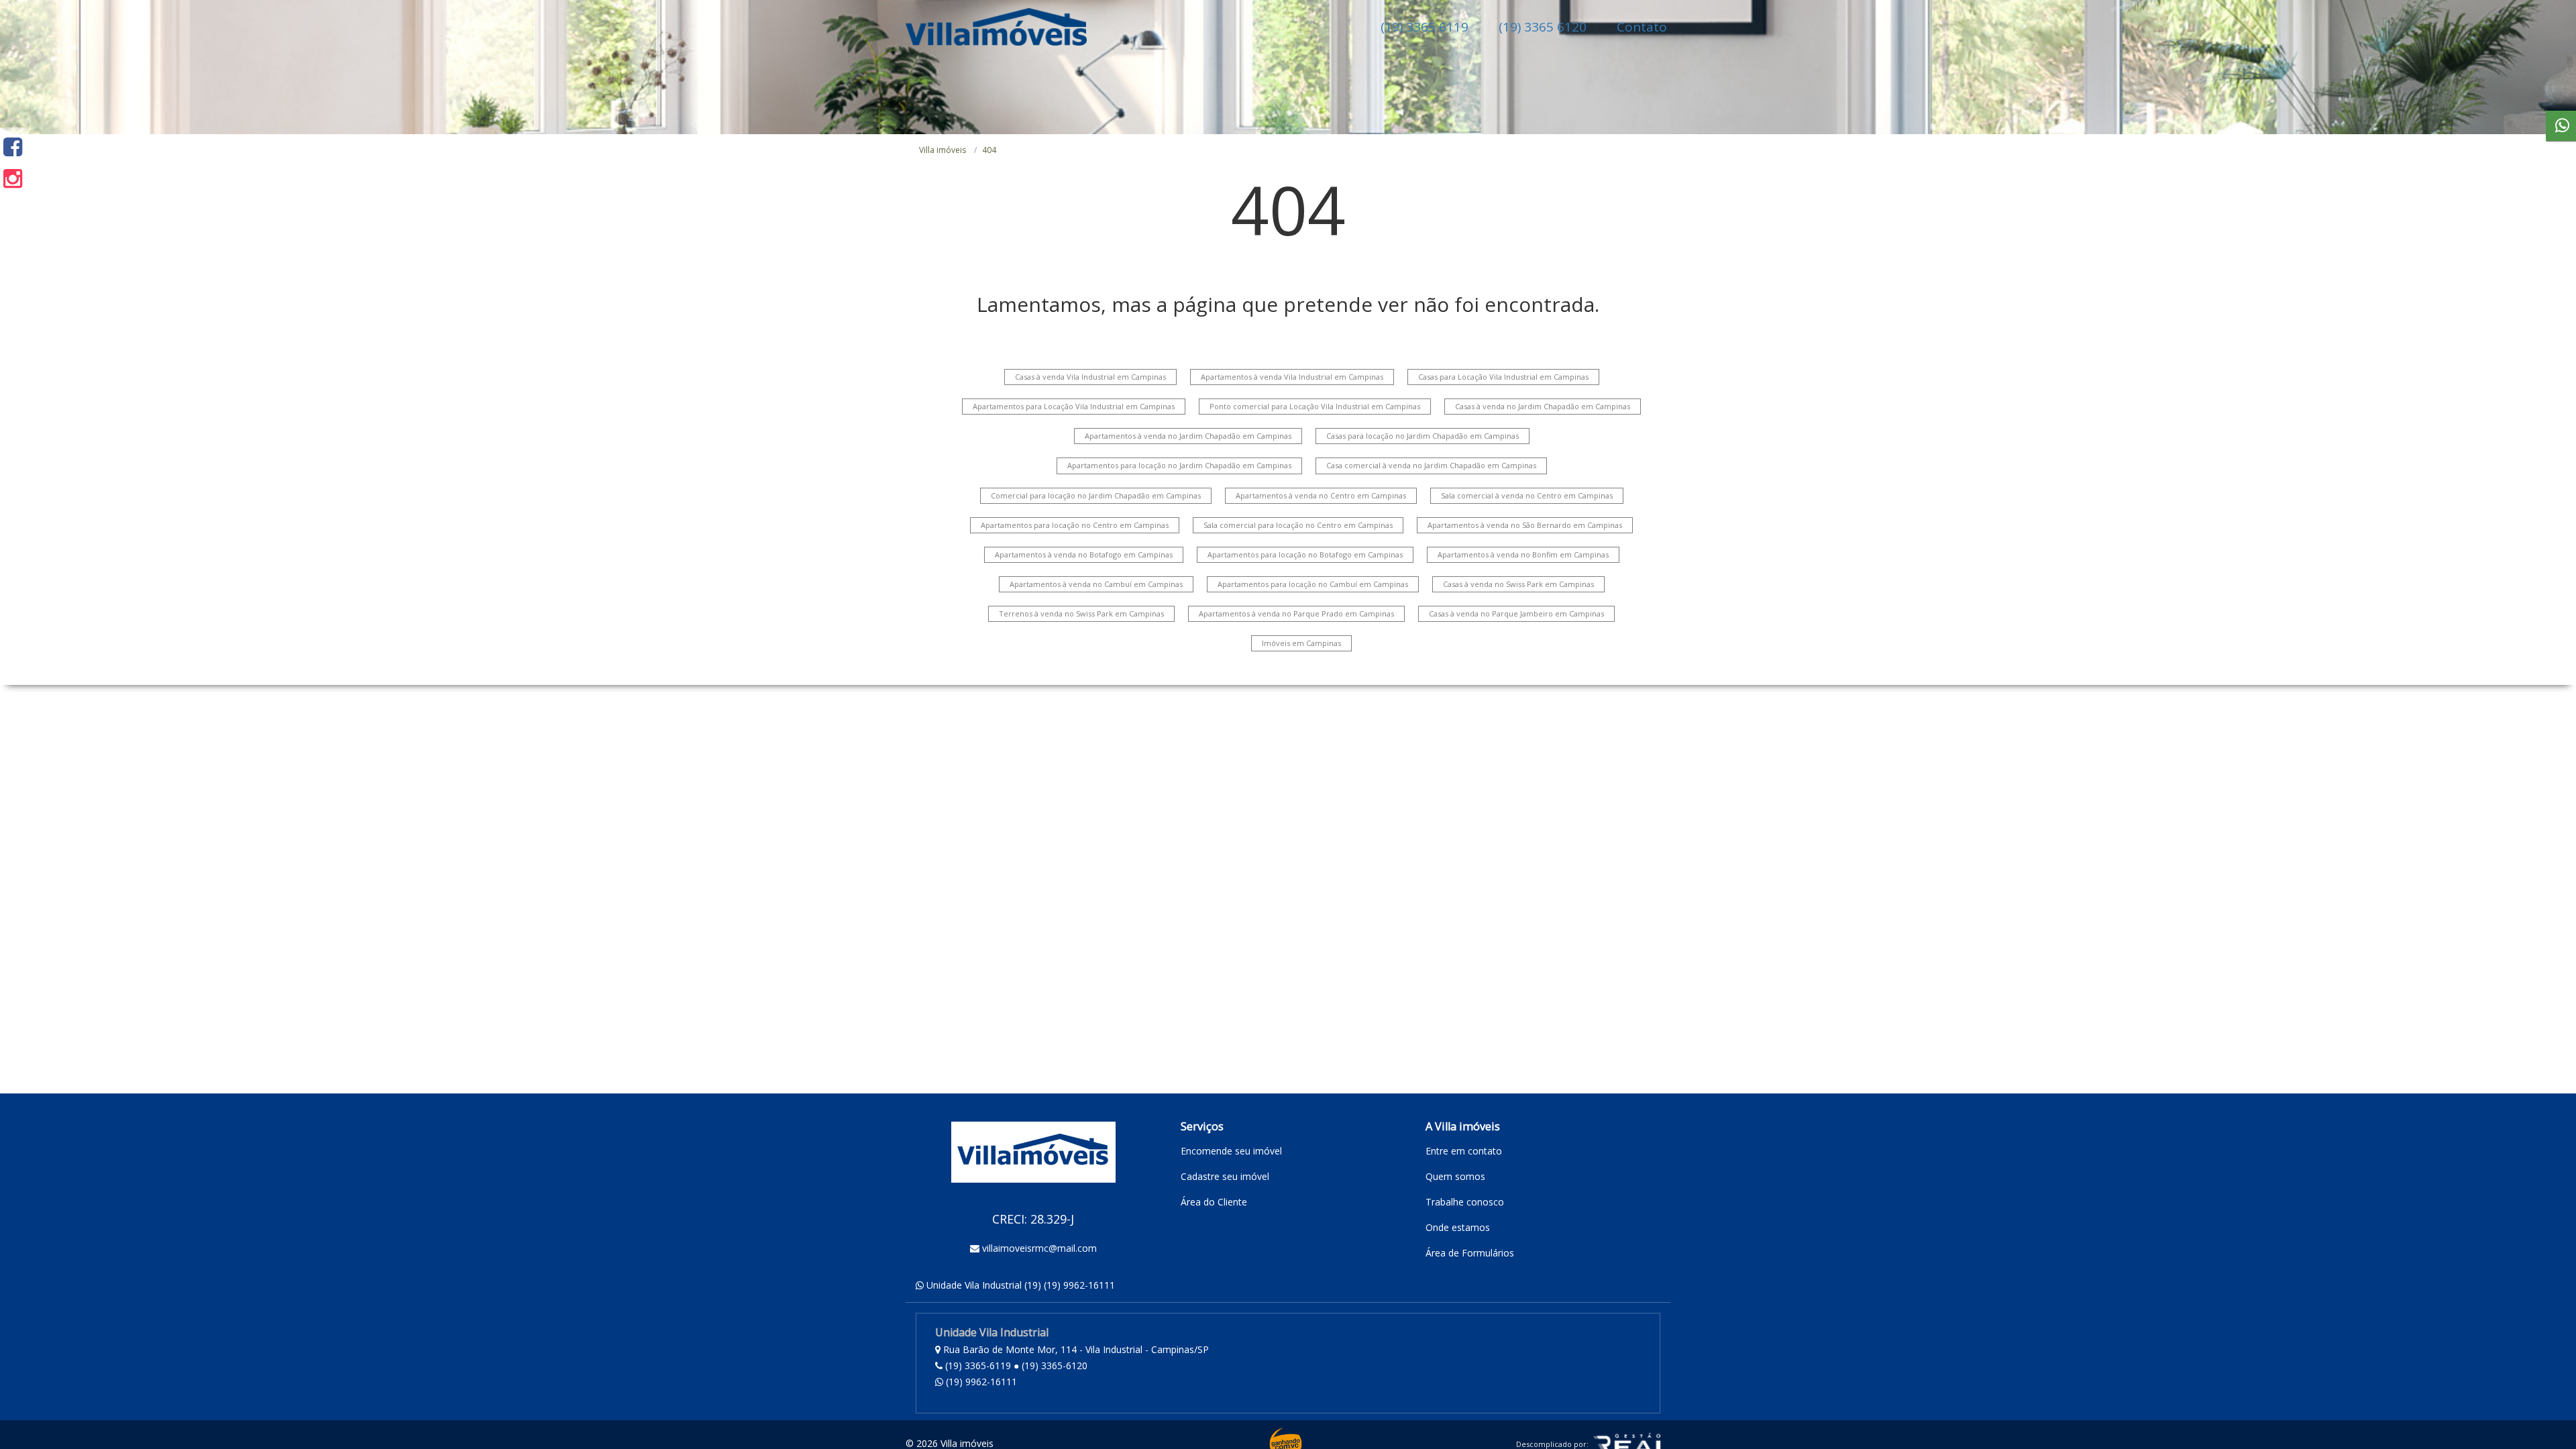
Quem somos (1455, 1176)
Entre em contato (1464, 1151)
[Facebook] (13, 147)
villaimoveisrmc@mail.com (1039, 1248)
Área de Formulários (1470, 1253)
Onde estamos (1458, 1227)
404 (989, 150)
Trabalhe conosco (1465, 1202)
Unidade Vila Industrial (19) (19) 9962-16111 (1021, 1285)
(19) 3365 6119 (1425, 27)
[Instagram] (13, 178)
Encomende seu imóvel (1231, 1151)
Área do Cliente (1214, 1202)
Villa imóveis (943, 150)
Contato (1642, 27)
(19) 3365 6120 (1543, 27)
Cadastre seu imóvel (1225, 1176)
